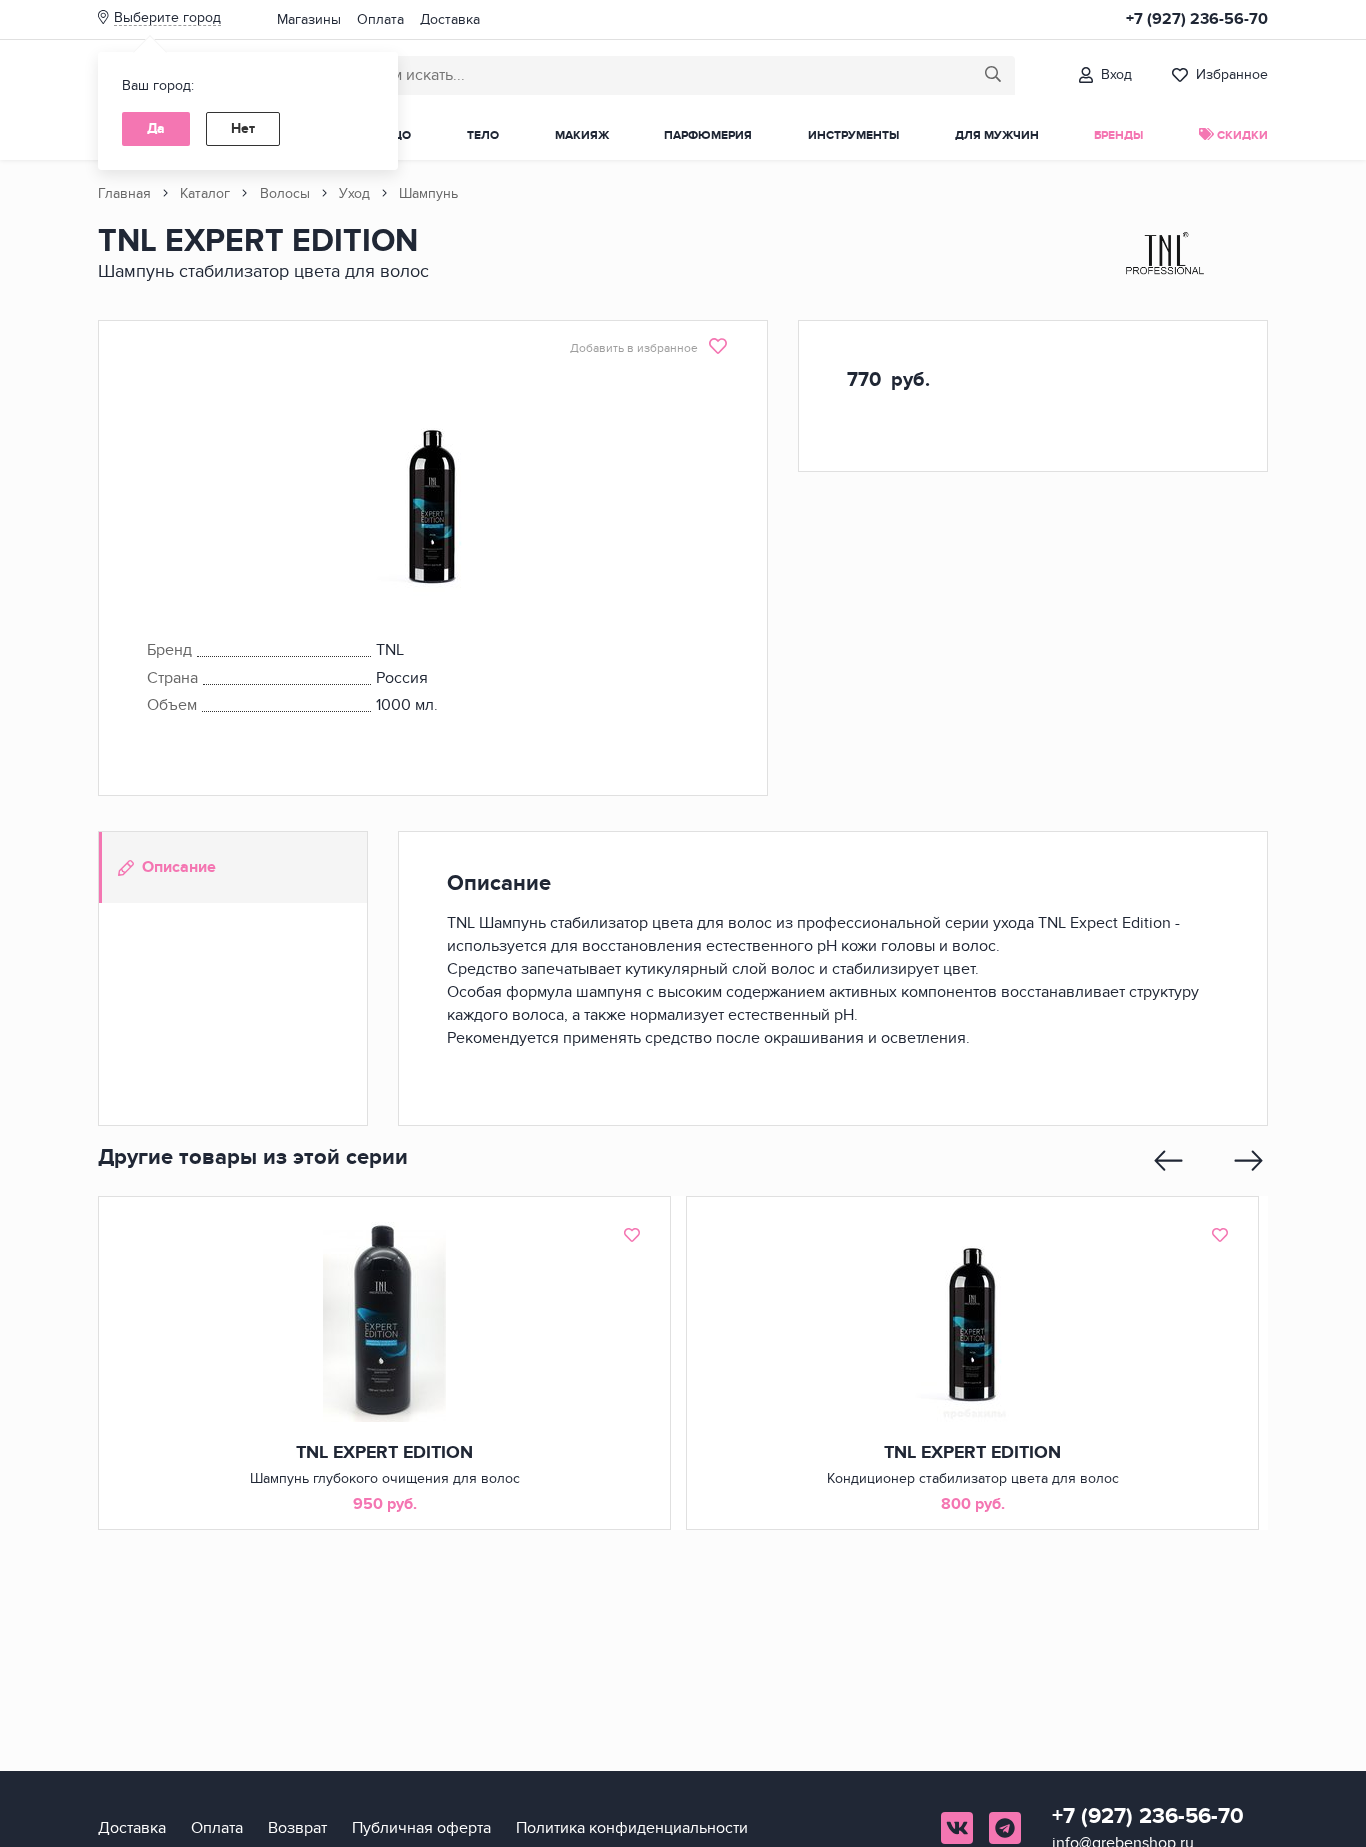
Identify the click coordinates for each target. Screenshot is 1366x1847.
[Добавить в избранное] (632, 1235)
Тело (483, 135)
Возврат (297, 1828)
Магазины (309, 19)
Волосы (285, 193)
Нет (243, 128)
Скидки (1241, 135)
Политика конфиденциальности (632, 1828)
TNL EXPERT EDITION (384, 1453)
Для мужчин (997, 135)
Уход (354, 193)
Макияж (582, 135)
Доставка (450, 19)
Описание (179, 867)
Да (156, 128)
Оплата (380, 19)
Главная (124, 193)
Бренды (1118, 135)
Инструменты (853, 135)
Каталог (205, 193)
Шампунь (428, 193)
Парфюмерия (708, 135)
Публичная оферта (421, 1828)
